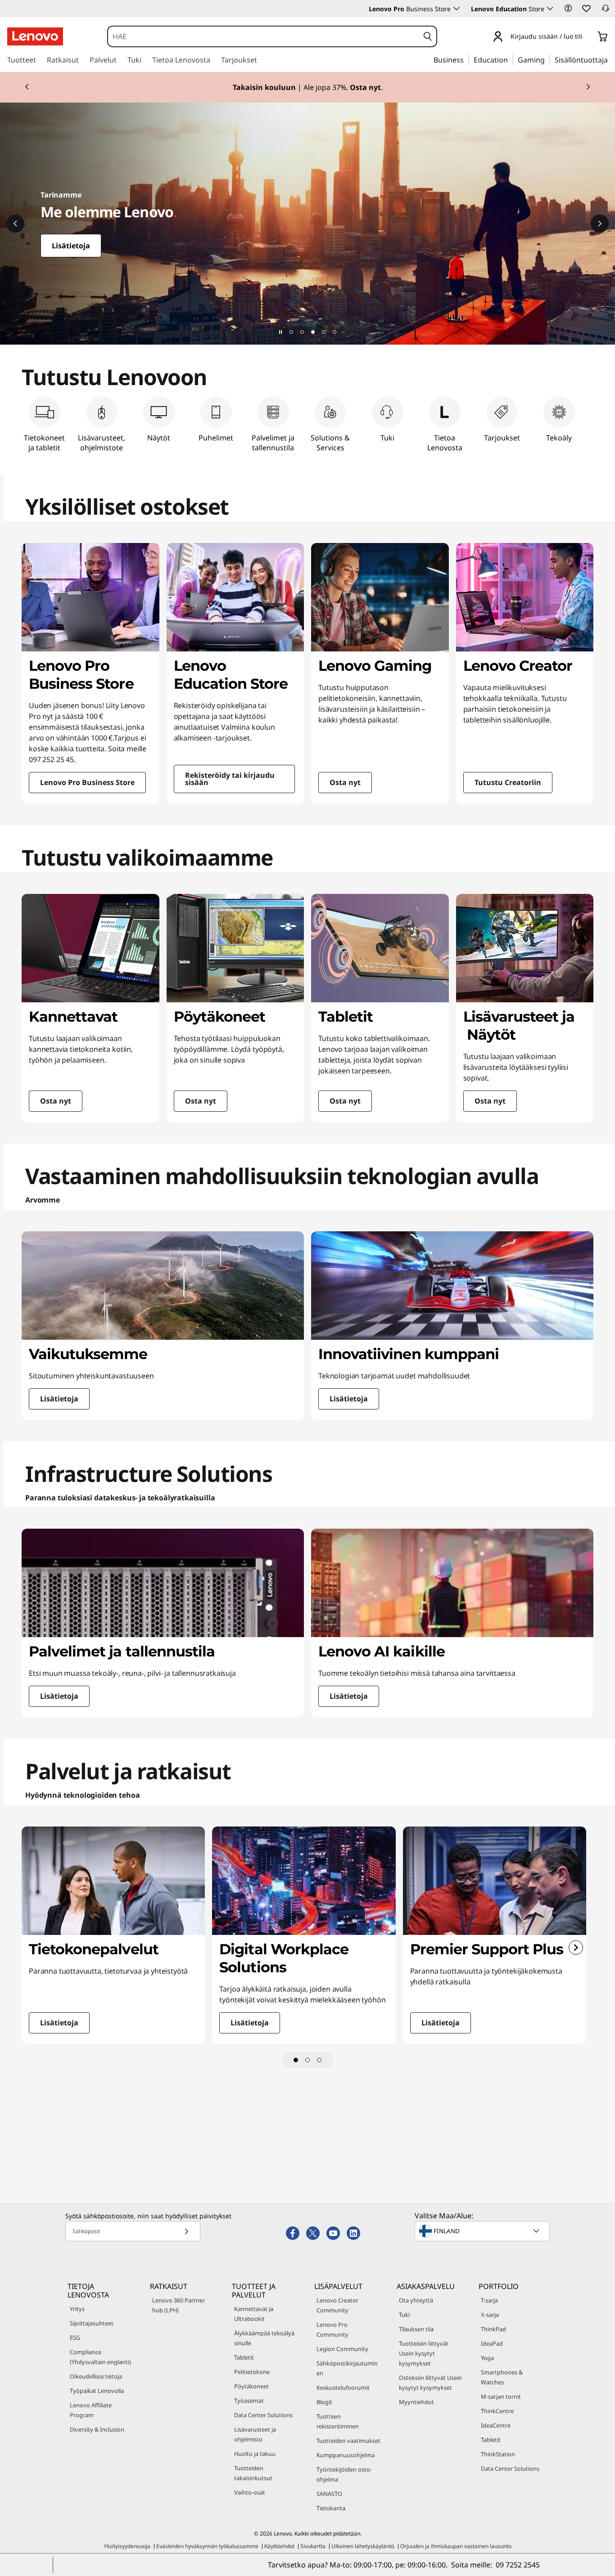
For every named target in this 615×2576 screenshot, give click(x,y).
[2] (307, 2060)
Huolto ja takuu (255, 2454)
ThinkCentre (497, 2411)
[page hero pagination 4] (324, 332)
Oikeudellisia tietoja (96, 2376)
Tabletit (244, 2357)
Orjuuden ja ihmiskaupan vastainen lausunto (456, 2546)
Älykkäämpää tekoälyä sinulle (264, 2338)
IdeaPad (492, 2343)
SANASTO (329, 2494)
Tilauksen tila (416, 2329)
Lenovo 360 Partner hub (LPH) (179, 2305)
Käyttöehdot (279, 2546)
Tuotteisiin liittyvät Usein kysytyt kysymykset (424, 2353)
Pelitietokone (252, 2372)
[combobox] (264, 36)
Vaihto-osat (250, 2492)
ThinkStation (498, 2454)
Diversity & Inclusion (97, 2429)
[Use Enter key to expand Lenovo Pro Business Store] (457, 9)
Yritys (77, 2309)
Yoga (487, 2358)
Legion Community (342, 2349)
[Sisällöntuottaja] (611, 59)
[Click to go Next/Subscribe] (186, 2231)
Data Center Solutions (263, 2415)
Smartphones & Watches (502, 2377)
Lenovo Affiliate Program (91, 2410)
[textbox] (483, 2231)
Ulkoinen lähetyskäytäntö (363, 2546)
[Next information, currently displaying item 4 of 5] (600, 224)
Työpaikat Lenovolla (97, 2391)
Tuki (404, 2315)
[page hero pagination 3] (313, 332)
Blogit (324, 2402)
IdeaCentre (496, 2425)
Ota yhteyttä (416, 2300)
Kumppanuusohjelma (346, 2455)
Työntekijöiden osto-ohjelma (344, 2474)
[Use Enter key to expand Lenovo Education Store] (550, 9)
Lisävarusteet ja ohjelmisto (255, 2434)
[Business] (466, 59)
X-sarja (490, 2315)
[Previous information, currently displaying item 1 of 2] (27, 87)
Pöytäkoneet (251, 2386)
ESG (75, 2338)
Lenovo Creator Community (337, 2305)
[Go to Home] (35, 36)
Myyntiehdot (416, 2402)
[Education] (511, 59)
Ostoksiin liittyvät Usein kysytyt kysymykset (430, 2383)
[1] (296, 2060)
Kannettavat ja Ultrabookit (254, 2314)
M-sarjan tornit (501, 2396)
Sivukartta (313, 2546)
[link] (606, 11)
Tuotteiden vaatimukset (348, 2441)
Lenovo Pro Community (332, 2329)
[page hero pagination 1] (291, 332)
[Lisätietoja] (307, 224)
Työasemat (249, 2401)
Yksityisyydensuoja (127, 2546)
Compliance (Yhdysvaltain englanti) (100, 2357)
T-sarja (489, 2300)
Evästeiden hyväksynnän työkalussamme (207, 2546)
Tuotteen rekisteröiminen (338, 2421)
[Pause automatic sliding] (280, 332)
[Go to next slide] (576, 1948)
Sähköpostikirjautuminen (347, 2368)
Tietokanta (331, 2508)
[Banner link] (307, 87)
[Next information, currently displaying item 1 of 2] (588, 87)
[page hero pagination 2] (302, 332)
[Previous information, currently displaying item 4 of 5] (15, 224)
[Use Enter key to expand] (588, 37)
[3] (319, 2060)
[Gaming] (547, 59)
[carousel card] (90, 673)
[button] (568, 8)
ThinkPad (493, 2329)
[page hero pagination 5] (335, 332)
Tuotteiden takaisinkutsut (253, 2473)
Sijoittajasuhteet (92, 2323)
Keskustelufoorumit (343, 2388)
